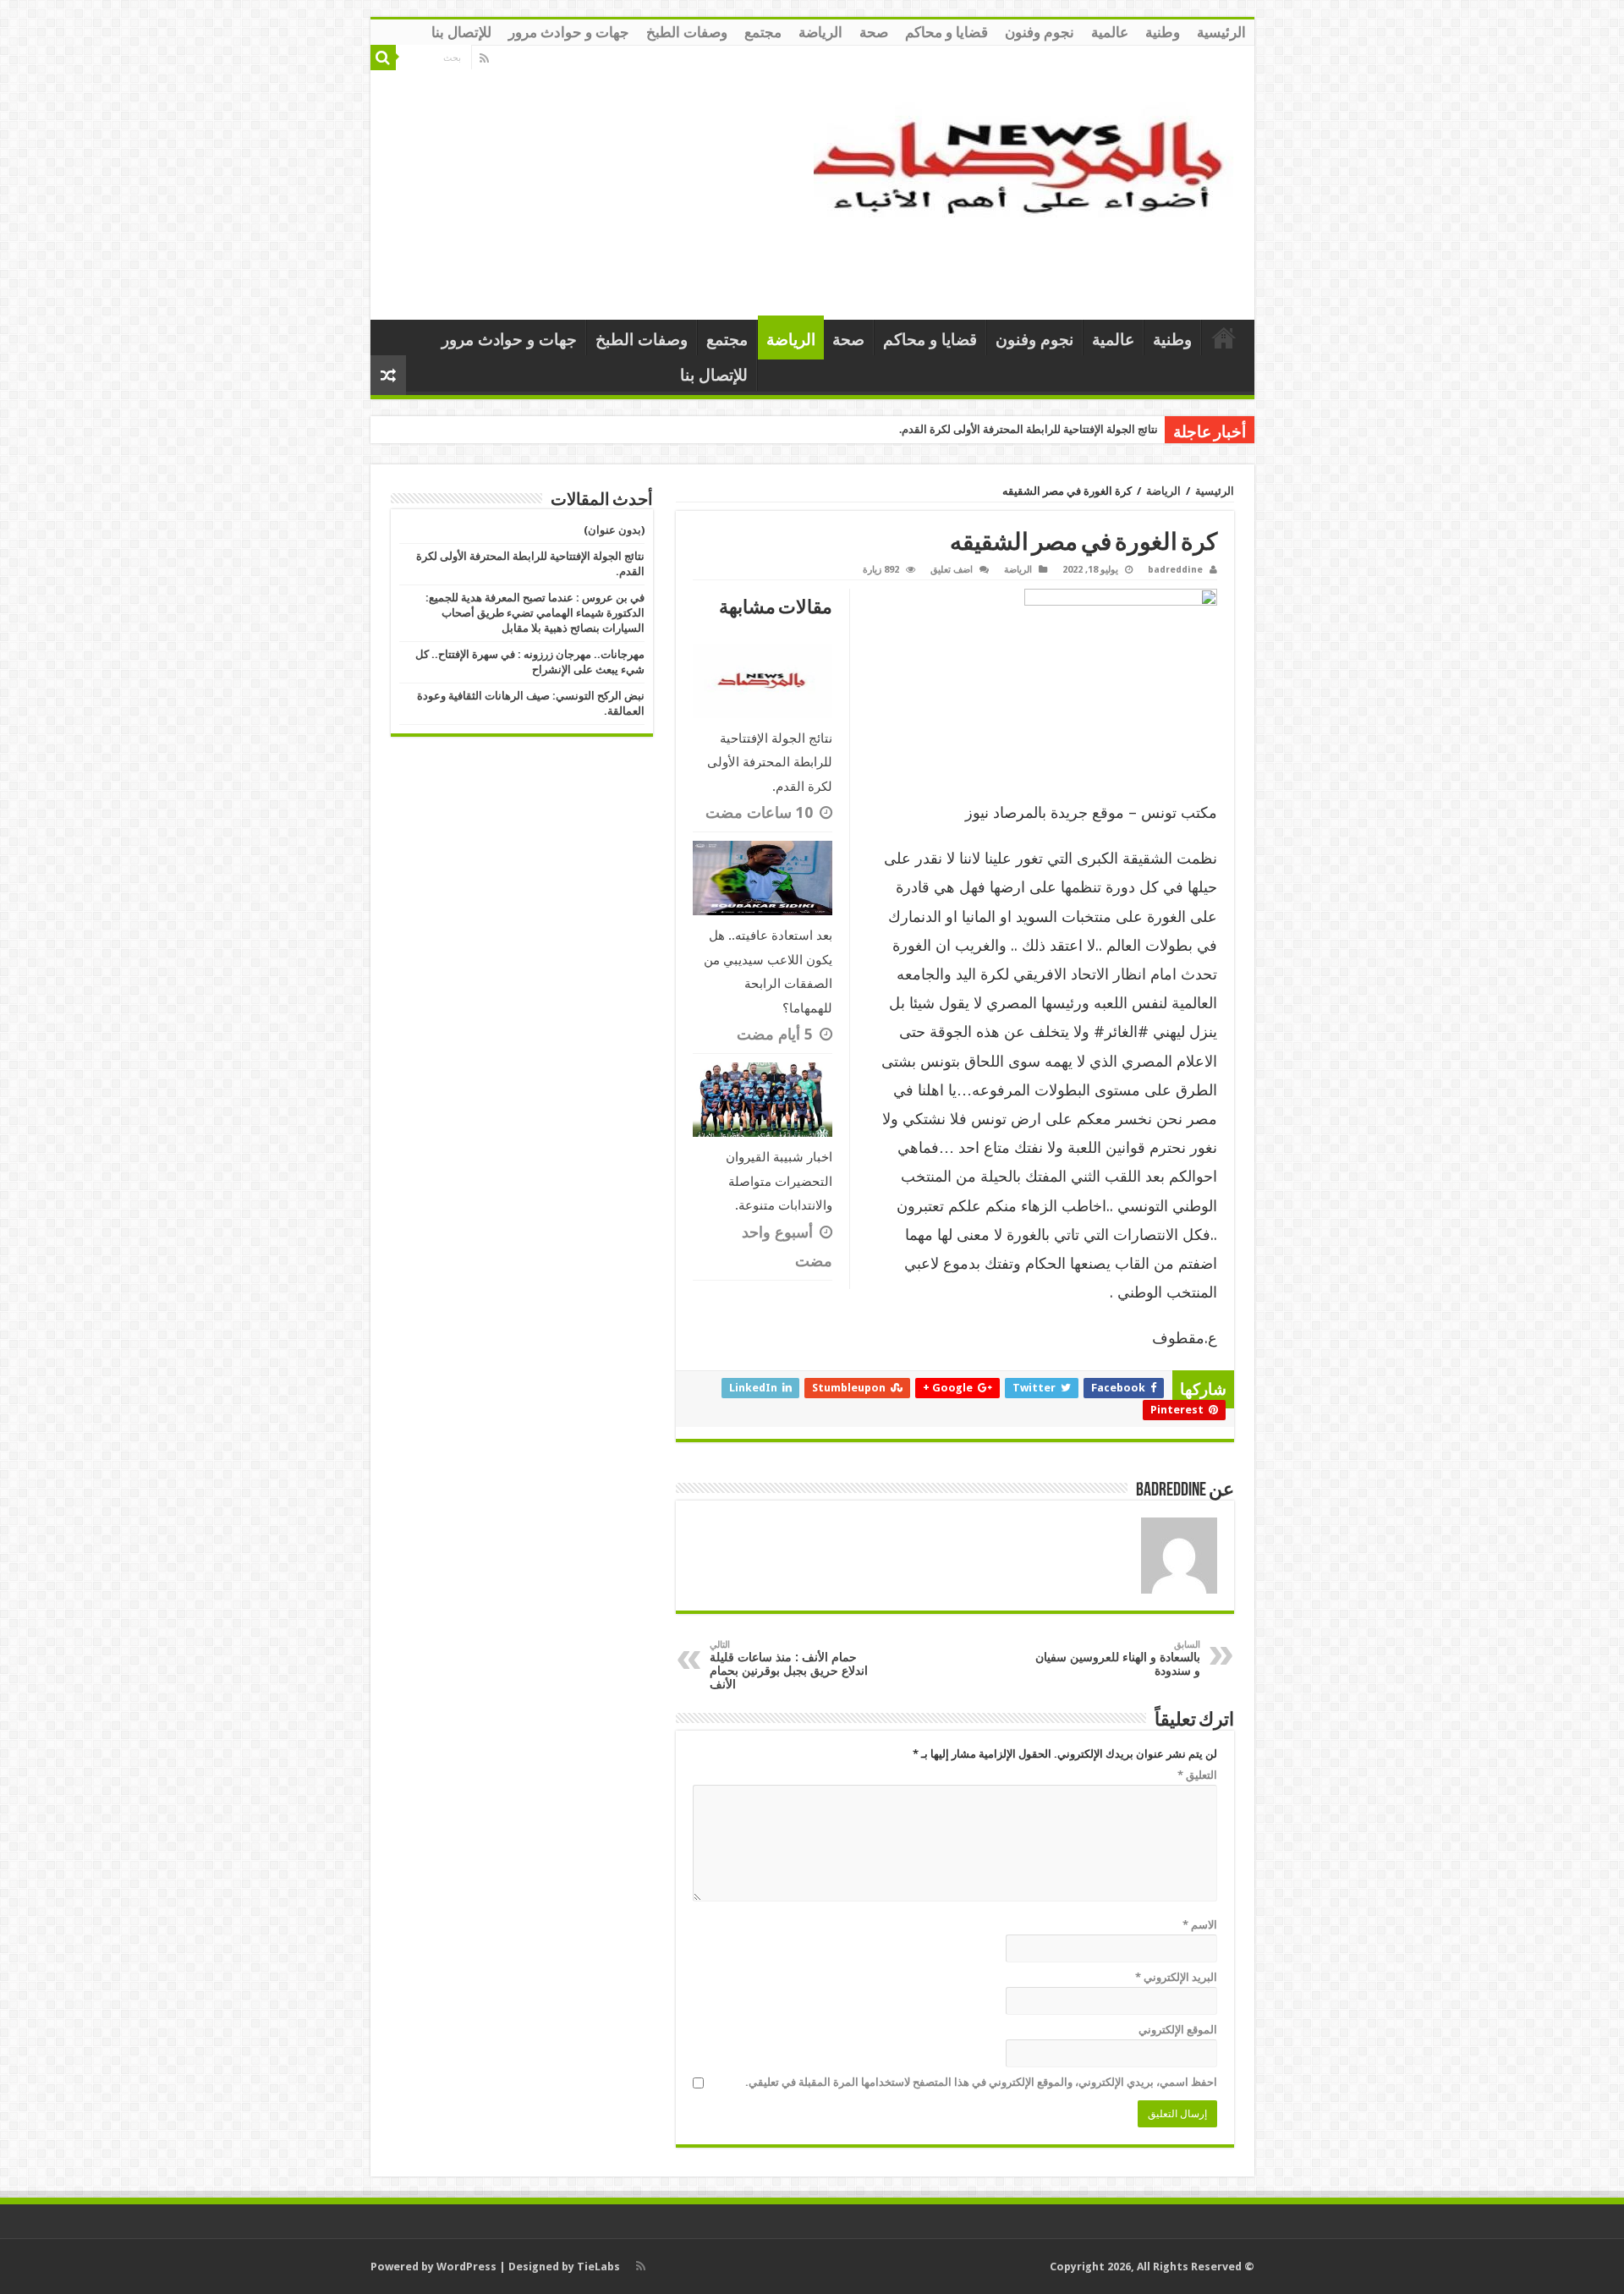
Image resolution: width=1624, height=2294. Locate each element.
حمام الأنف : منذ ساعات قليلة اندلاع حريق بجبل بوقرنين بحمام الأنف (789, 1665)
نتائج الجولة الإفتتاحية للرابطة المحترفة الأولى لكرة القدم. (1029, 429)
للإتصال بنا (461, 32)
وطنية (1163, 32)
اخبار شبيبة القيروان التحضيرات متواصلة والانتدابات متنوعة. (779, 1181)
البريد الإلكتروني (1176, 1977)
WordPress (466, 2267)
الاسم (1200, 1925)
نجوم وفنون (1040, 32)
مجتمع (763, 32)
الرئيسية (1221, 32)
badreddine (1175, 570)
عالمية (1110, 32)
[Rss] (484, 58)
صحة (874, 32)
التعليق (1197, 1775)
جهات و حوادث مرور (569, 32)
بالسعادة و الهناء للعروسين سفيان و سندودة (1118, 1658)
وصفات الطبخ (687, 32)
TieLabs (598, 2267)
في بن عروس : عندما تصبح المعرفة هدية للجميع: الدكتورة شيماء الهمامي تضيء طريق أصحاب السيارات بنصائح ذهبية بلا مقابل (535, 613)
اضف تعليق (952, 570)
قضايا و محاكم (946, 32)
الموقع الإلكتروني (1178, 2030)
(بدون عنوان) (614, 530)
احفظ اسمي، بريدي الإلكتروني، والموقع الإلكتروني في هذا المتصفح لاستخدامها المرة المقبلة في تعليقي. (981, 2082)
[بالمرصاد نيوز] (1028, 179)
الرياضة (820, 32)
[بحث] (383, 58)
